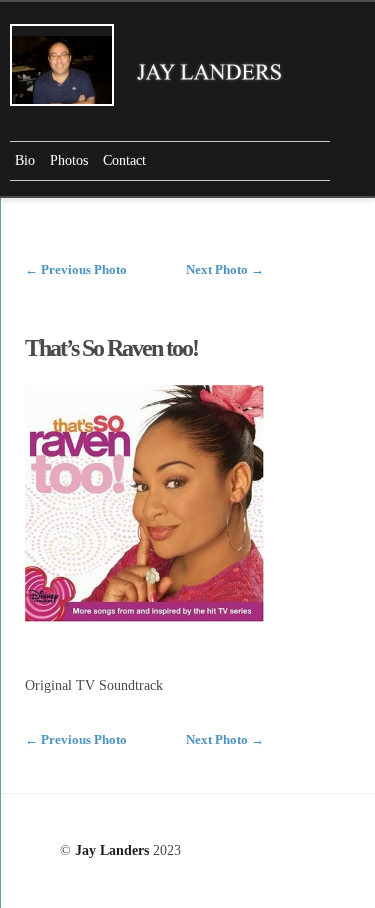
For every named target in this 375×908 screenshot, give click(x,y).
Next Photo (225, 269)
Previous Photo (76, 269)
